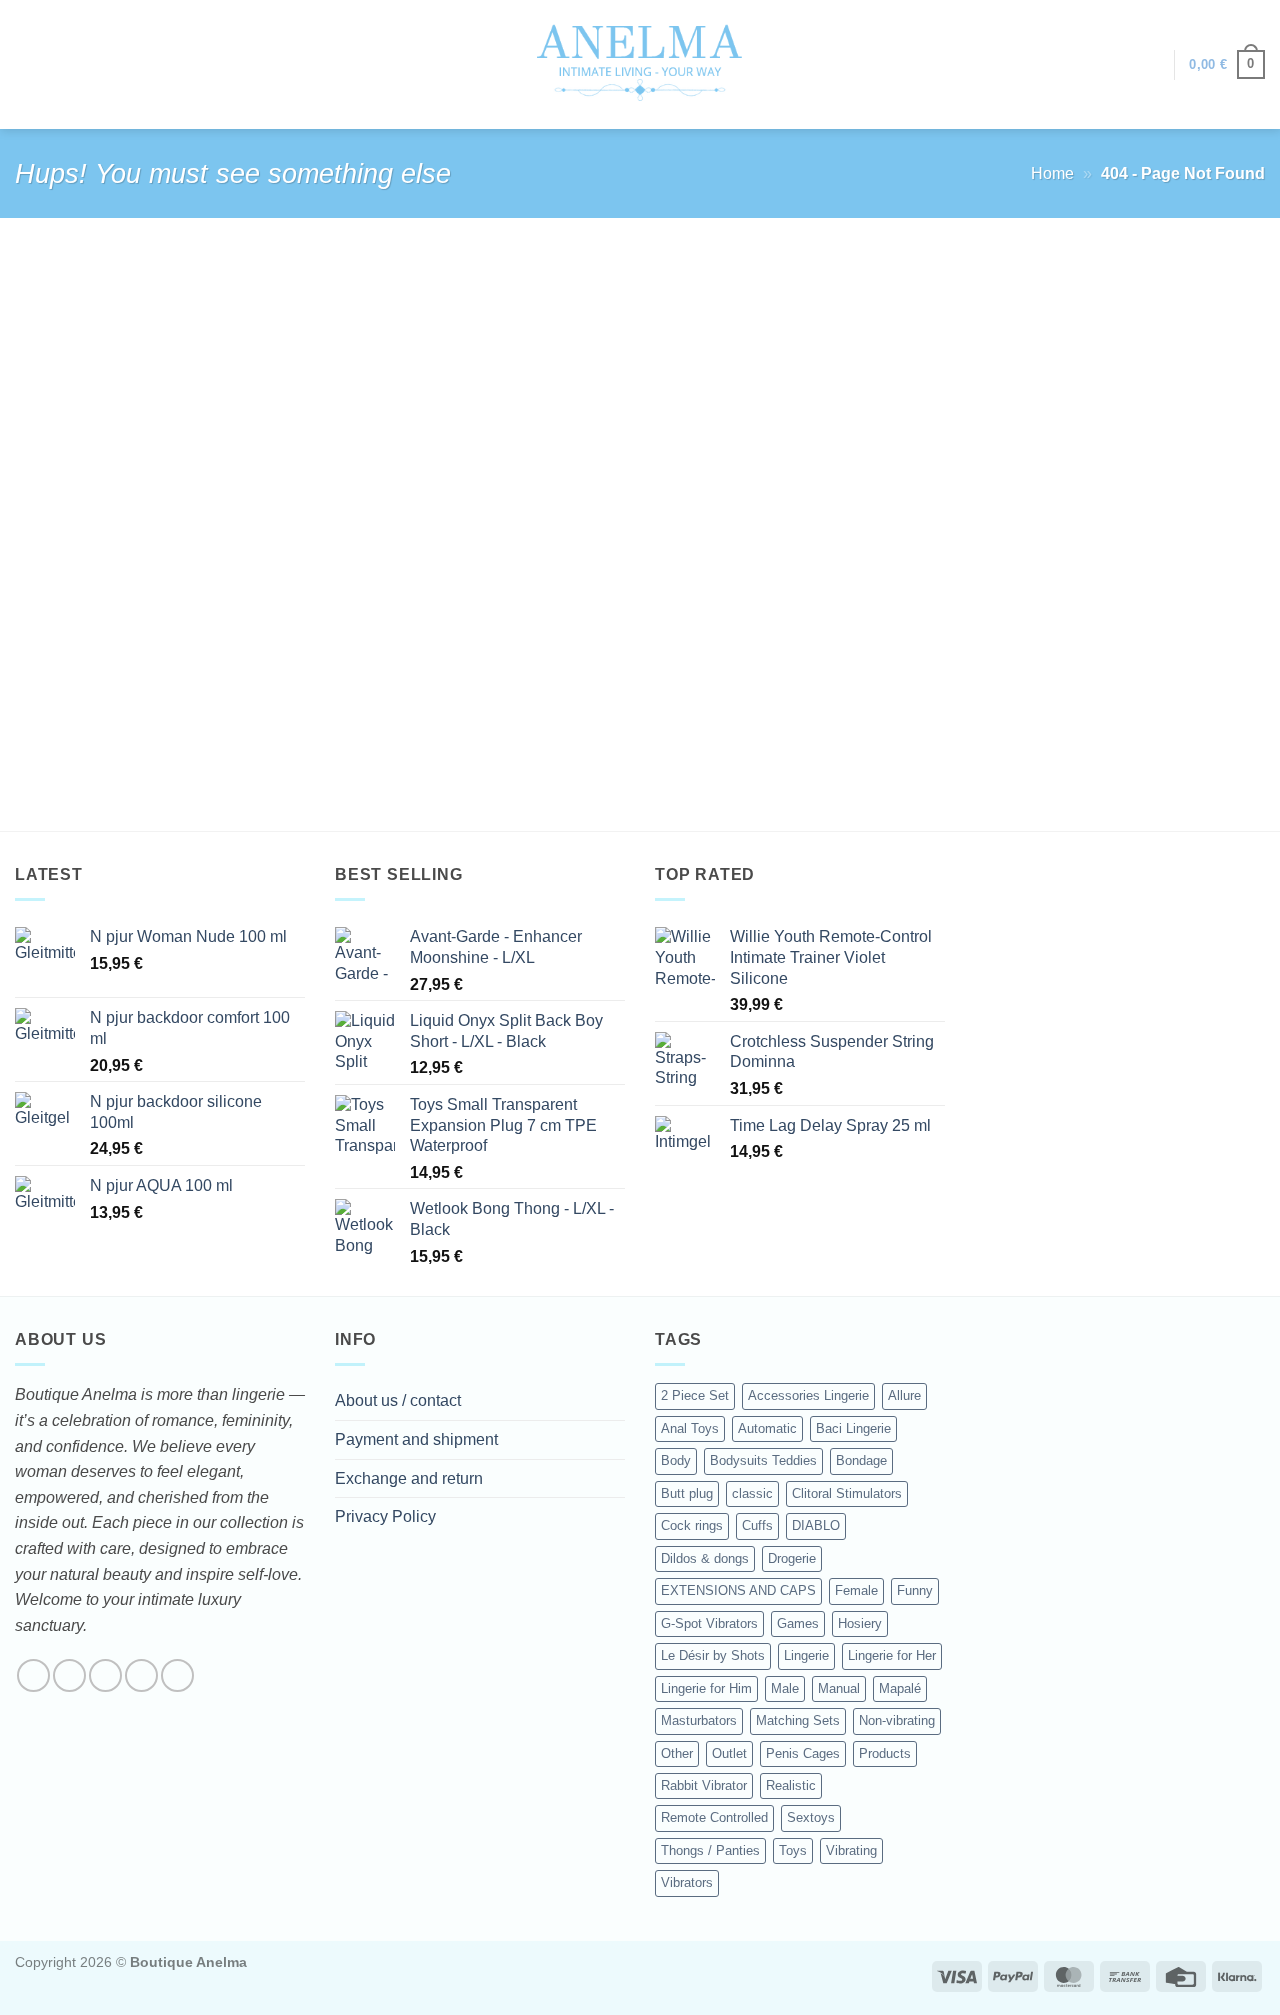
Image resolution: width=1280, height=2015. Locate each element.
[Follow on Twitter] (105, 1675)
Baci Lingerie (853, 1428)
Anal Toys (690, 1428)
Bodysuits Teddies (763, 1460)
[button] (1149, 65)
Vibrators (687, 1882)
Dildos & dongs (705, 1558)
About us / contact (398, 1400)
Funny (915, 1590)
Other (677, 1753)
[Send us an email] (141, 1675)
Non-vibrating (897, 1720)
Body (676, 1460)
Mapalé (900, 1688)
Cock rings (692, 1525)
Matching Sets (798, 1720)
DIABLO (816, 1525)
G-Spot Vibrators (709, 1623)
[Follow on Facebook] (33, 1675)
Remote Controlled (714, 1817)
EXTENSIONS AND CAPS (738, 1590)
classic (752, 1493)
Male (785, 1688)
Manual (839, 1688)
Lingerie (806, 1655)
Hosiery (860, 1623)
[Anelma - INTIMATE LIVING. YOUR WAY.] (640, 64)
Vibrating (851, 1850)
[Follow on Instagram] (69, 1675)
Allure (904, 1395)
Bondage (861, 1460)
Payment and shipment (416, 1439)
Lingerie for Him (706, 1688)
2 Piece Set (695, 1395)
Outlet (729, 1753)
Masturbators (699, 1720)
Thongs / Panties (710, 1850)
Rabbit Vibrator (704, 1785)
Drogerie (792, 1558)
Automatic (767, 1428)
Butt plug (687, 1493)
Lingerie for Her (892, 1655)
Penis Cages (803, 1753)
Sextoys (811, 1817)
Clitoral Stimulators (847, 1493)
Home (1052, 173)
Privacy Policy (385, 1516)
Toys (793, 1850)
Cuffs (757, 1525)
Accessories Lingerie (808, 1395)
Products (885, 1753)
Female (856, 1590)
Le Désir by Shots (713, 1655)
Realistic (791, 1785)
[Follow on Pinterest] (177, 1675)
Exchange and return (409, 1478)
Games (798, 1623)
